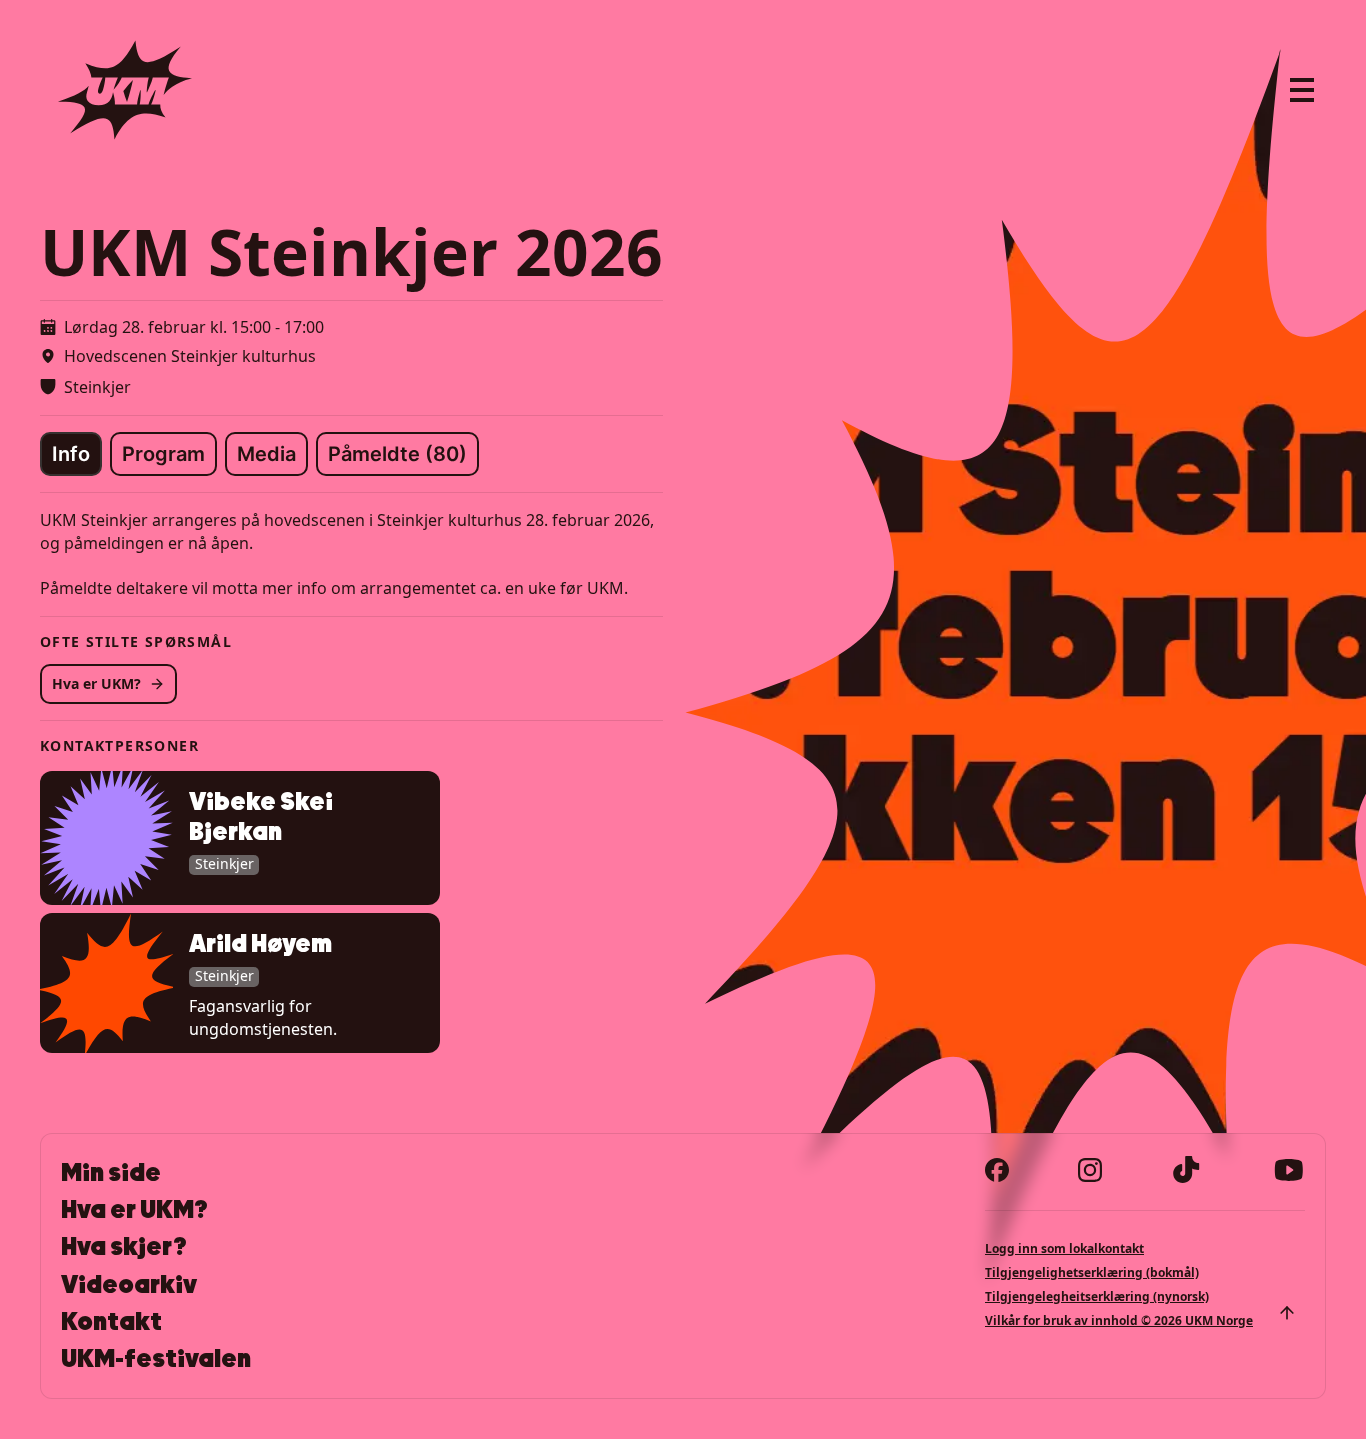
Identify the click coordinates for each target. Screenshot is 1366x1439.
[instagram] (1090, 1170)
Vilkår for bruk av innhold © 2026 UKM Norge (1119, 1320)
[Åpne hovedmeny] (1302, 90)
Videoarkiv (129, 1284)
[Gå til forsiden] (125, 90)
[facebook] (997, 1170)
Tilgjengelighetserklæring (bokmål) (1092, 1272)
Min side (111, 1172)
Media (266, 454)
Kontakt (111, 1321)
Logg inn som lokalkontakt (1064, 1248)
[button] (240, 837)
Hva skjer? (124, 1247)
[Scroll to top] (1287, 1313)
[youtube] (1288, 1170)
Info (71, 454)
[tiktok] (1186, 1170)
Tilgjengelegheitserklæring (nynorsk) (1097, 1296)
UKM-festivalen (156, 1359)
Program (163, 454)
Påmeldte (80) (397, 454)
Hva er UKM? (96, 683)
